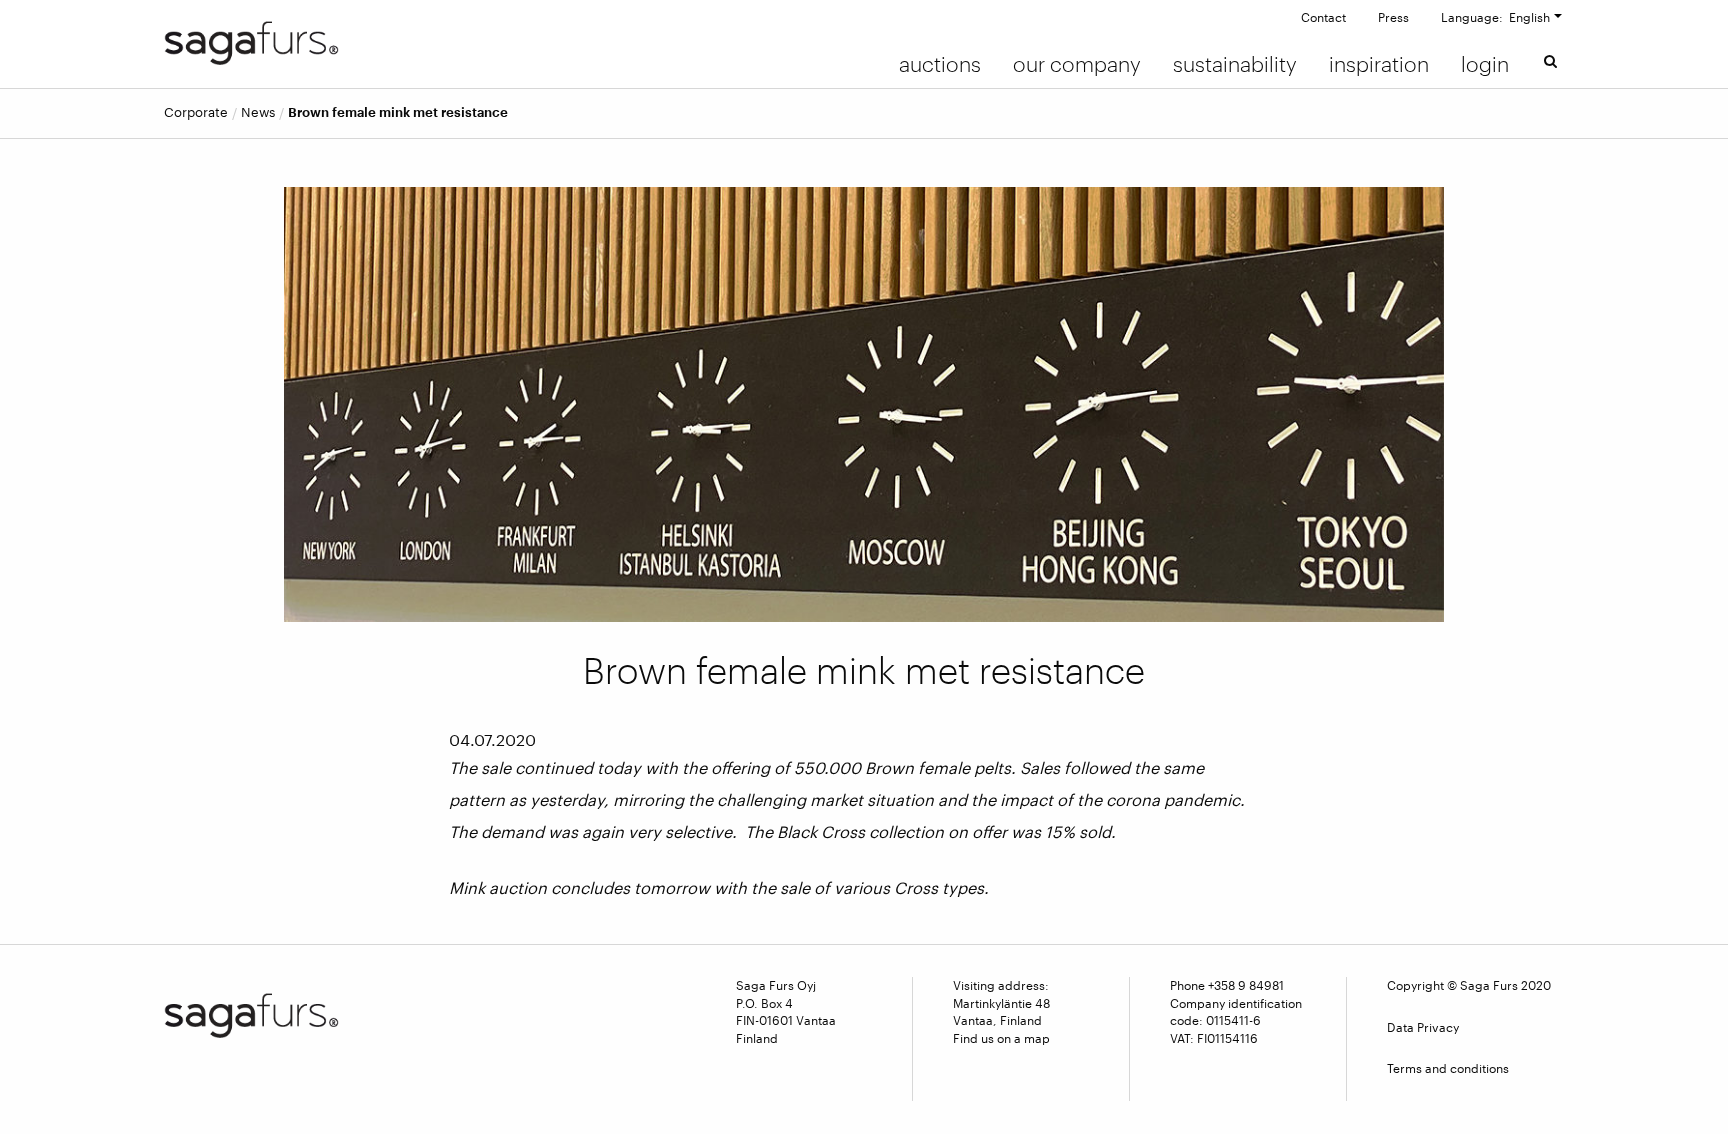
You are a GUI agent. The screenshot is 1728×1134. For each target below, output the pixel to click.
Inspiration (1379, 64)
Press (1393, 17)
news (258, 112)
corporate (196, 112)
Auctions (940, 64)
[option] (864, 404)
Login (1485, 64)
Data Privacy (1423, 1027)
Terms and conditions (1448, 1068)
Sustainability (1235, 64)
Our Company (1077, 64)
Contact (1323, 17)
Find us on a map (1001, 1038)
